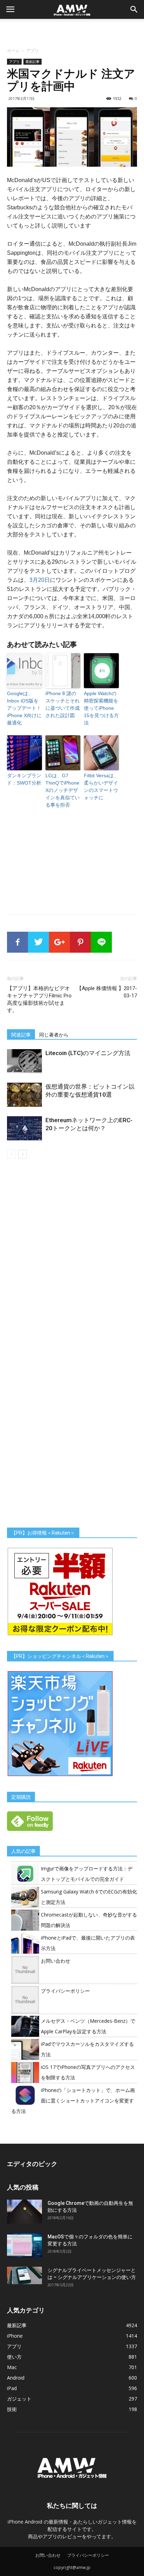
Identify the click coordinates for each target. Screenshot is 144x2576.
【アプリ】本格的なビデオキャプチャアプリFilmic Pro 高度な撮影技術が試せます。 (39, 999)
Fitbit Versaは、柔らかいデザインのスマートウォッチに (101, 786)
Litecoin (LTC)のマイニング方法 (88, 1053)
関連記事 (21, 1035)
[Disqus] (72, 1257)
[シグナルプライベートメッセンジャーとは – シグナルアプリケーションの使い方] (24, 2275)
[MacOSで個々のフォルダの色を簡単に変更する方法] (24, 2245)
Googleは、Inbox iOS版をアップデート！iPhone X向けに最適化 (24, 708)
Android (16, 2378)
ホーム (13, 50)
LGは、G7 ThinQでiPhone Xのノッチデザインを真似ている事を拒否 (63, 790)
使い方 (14, 2357)
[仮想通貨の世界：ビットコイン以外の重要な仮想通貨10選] (24, 1095)
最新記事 (33, 62)
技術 (12, 2409)
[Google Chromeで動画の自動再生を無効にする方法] (24, 2212)
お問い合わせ (56, 1961)
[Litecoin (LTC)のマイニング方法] (24, 1061)
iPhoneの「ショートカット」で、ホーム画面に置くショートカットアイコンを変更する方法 (73, 2101)
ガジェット (19, 2399)
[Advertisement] (72, 31)
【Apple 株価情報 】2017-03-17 (107, 992)
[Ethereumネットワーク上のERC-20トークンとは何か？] (24, 1128)
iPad (12, 2388)
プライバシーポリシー (65, 1991)
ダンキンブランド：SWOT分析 (24, 779)
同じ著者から (54, 1035)
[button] (134, 9)
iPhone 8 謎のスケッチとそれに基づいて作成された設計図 (63, 704)
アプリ (33, 50)
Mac (12, 2367)
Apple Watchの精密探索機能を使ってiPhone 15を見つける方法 (101, 708)
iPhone (15, 2336)
